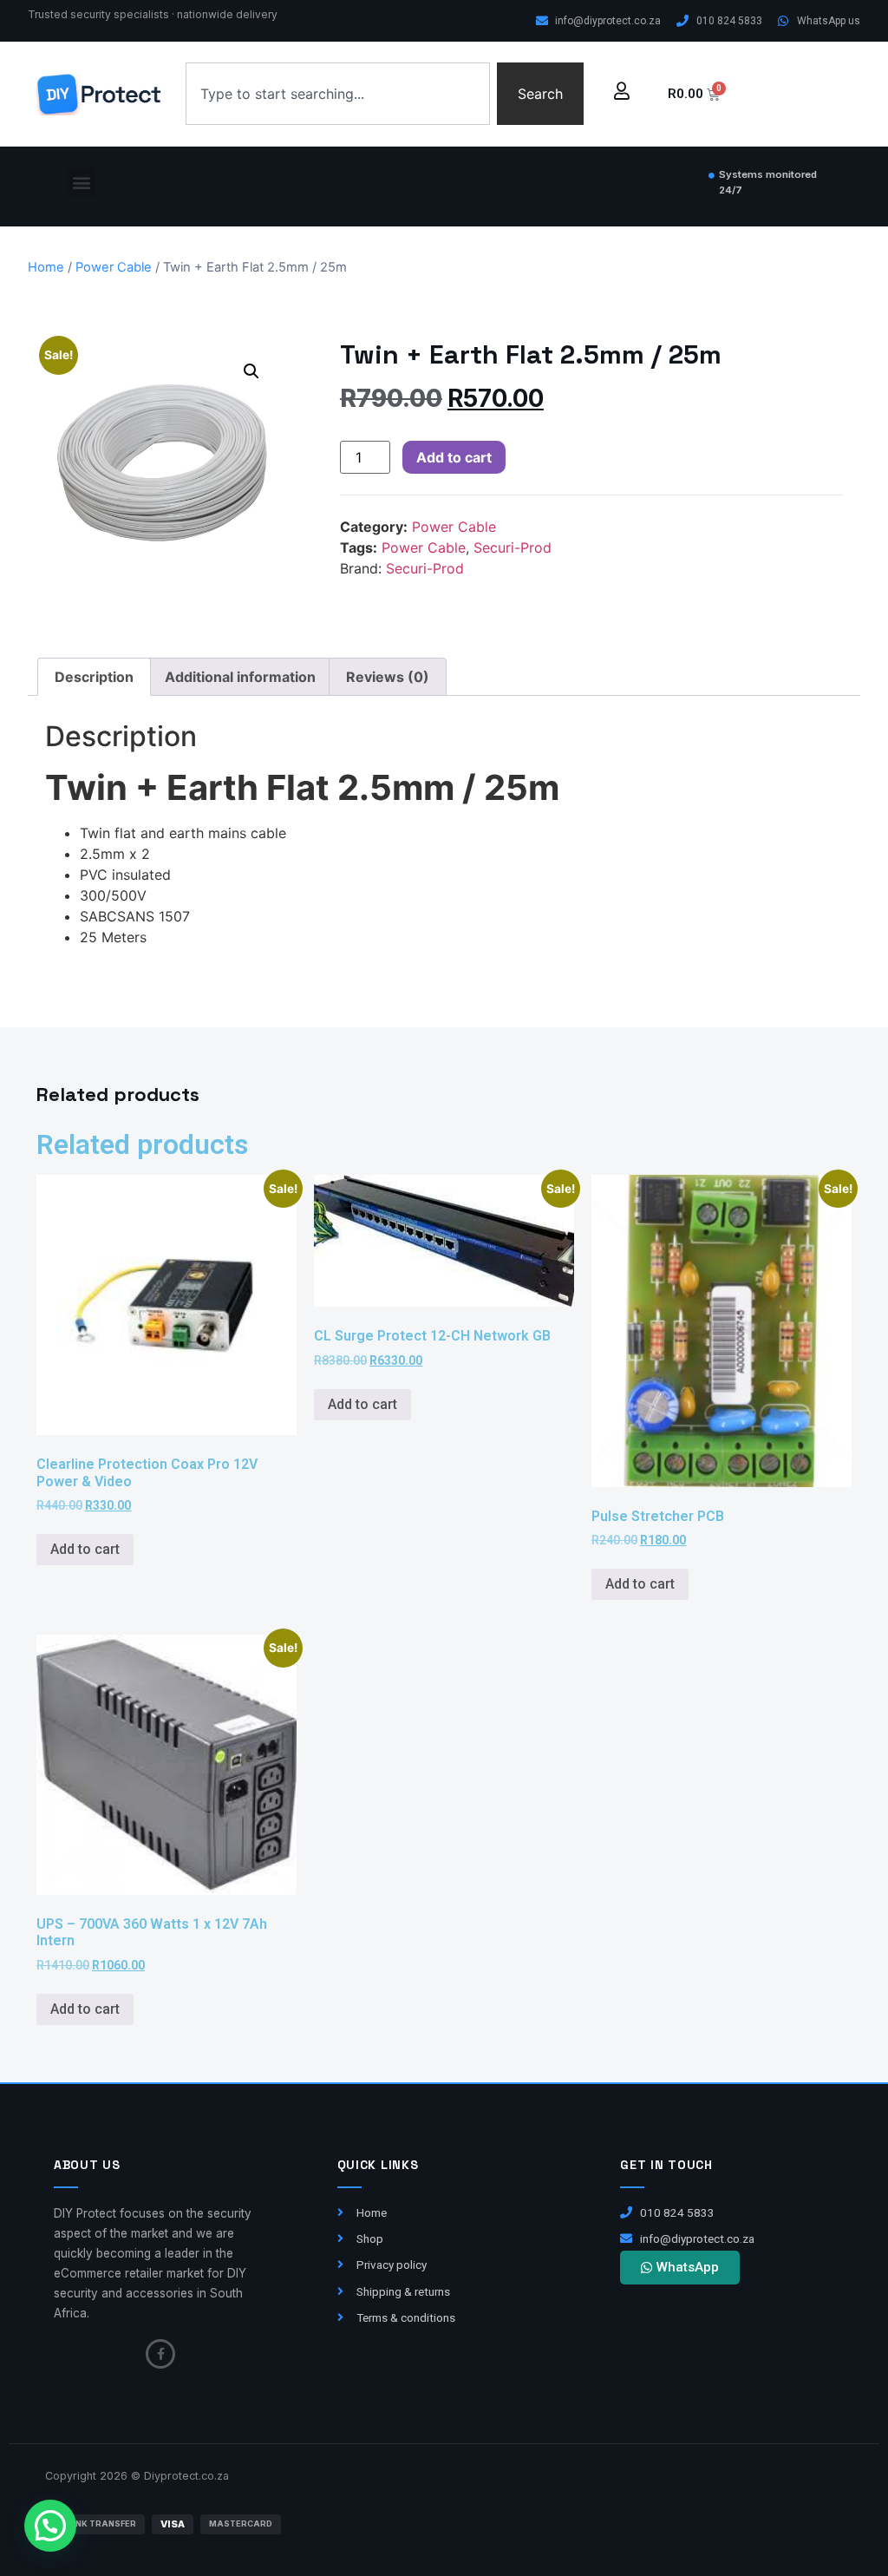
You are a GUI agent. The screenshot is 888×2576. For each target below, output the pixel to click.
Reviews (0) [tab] (388, 677)
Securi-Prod (513, 547)
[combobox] (338, 94)
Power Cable (114, 267)
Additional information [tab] (240, 677)
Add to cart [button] (85, 1549)
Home (46, 267)
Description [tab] (94, 677)
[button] (81, 183)
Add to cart (454, 457)
